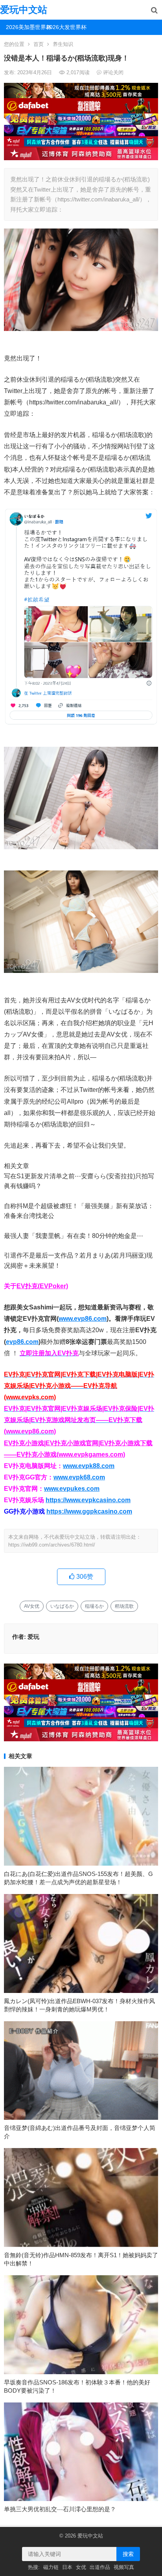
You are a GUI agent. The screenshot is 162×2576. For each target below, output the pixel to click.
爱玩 (33, 1637)
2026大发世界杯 (64, 27)
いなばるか (62, 1606)
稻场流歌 (124, 1606)
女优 (81, 2567)
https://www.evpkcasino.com (88, 1500)
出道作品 (100, 2567)
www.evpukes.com (72, 1489)
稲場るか (94, 1606)
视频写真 (124, 2567)
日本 (67, 2567)
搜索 (128, 2554)
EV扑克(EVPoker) (42, 1286)
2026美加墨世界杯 (23, 27)
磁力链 (51, 2567)
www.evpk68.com (79, 1477)
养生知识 (63, 44)
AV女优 (32, 1606)
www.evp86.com (83, 1319)
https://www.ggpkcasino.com (89, 1511)
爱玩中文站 (24, 10)
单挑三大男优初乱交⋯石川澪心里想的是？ (60, 2509)
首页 (39, 44)
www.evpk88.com (89, 1466)
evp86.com (22, 1342)
